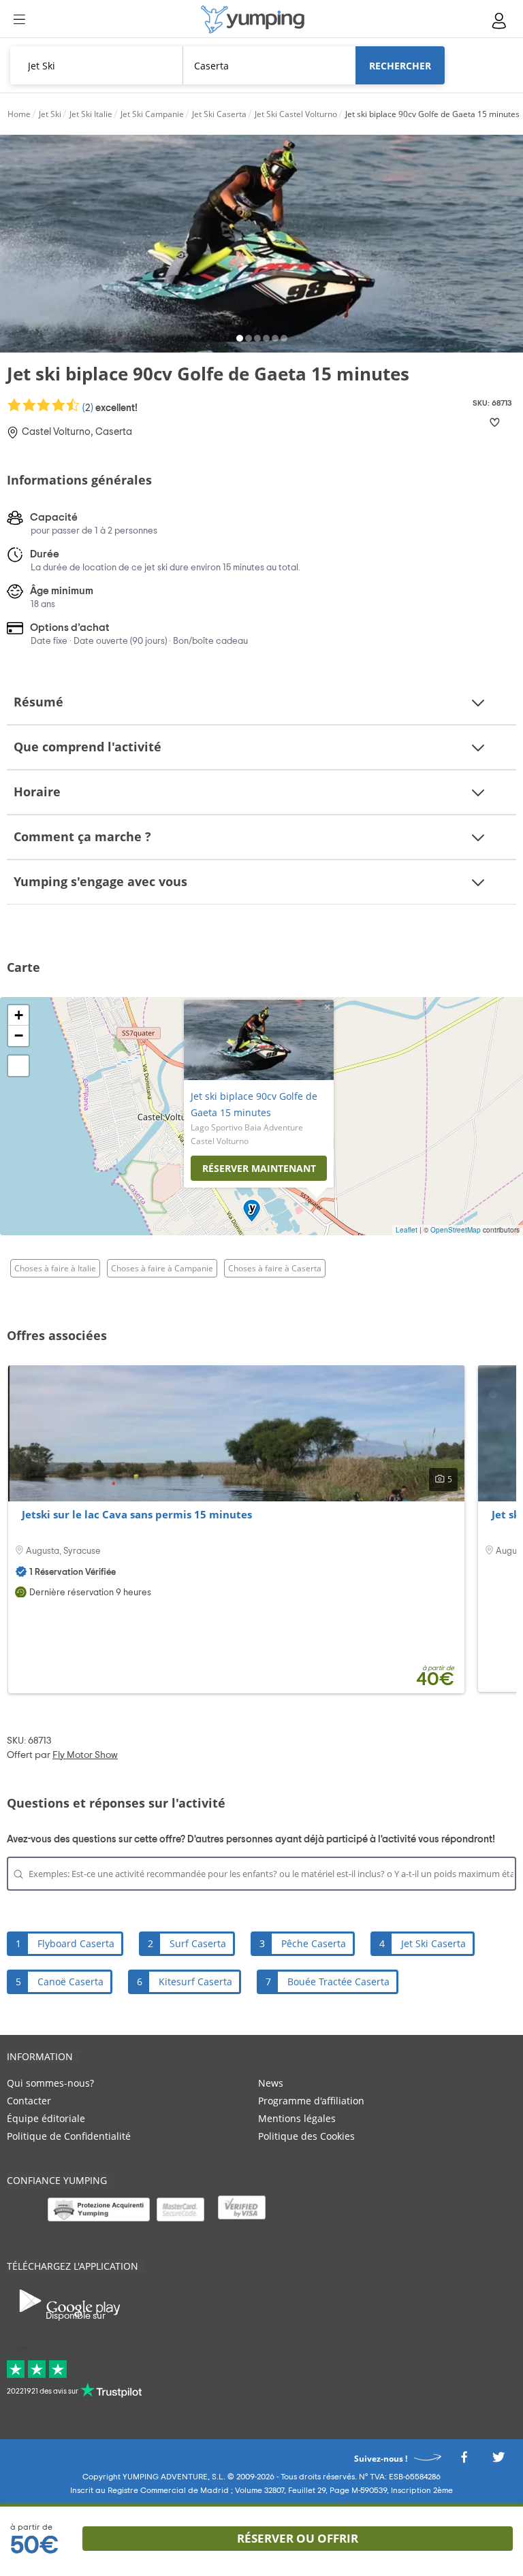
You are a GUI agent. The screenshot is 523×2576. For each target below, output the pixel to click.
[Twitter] (498, 2461)
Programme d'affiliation (311, 2101)
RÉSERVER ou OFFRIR (298, 2538)
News (271, 2083)
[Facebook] (464, 2461)
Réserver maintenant (259, 1168)
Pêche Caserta (314, 1943)
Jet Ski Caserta (433, 1943)
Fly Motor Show (85, 1755)
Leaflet (407, 1230)
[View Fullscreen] (18, 1066)
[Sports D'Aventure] (253, 19)
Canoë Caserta (70, 1982)
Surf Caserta (198, 1943)
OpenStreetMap (456, 1230)
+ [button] (19, 1015)
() (109, 408)
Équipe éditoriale (46, 2118)
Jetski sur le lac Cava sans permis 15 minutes (137, 1514)
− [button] (19, 1036)
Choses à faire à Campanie (162, 1268)
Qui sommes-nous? (50, 2083)
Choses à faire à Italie (55, 1268)
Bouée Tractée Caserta (338, 1982)
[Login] (500, 21)
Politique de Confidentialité (69, 2136)
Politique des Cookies (306, 2136)
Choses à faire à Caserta (275, 1268)
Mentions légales (297, 2118)
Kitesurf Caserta (195, 1982)
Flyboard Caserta (76, 1943)
